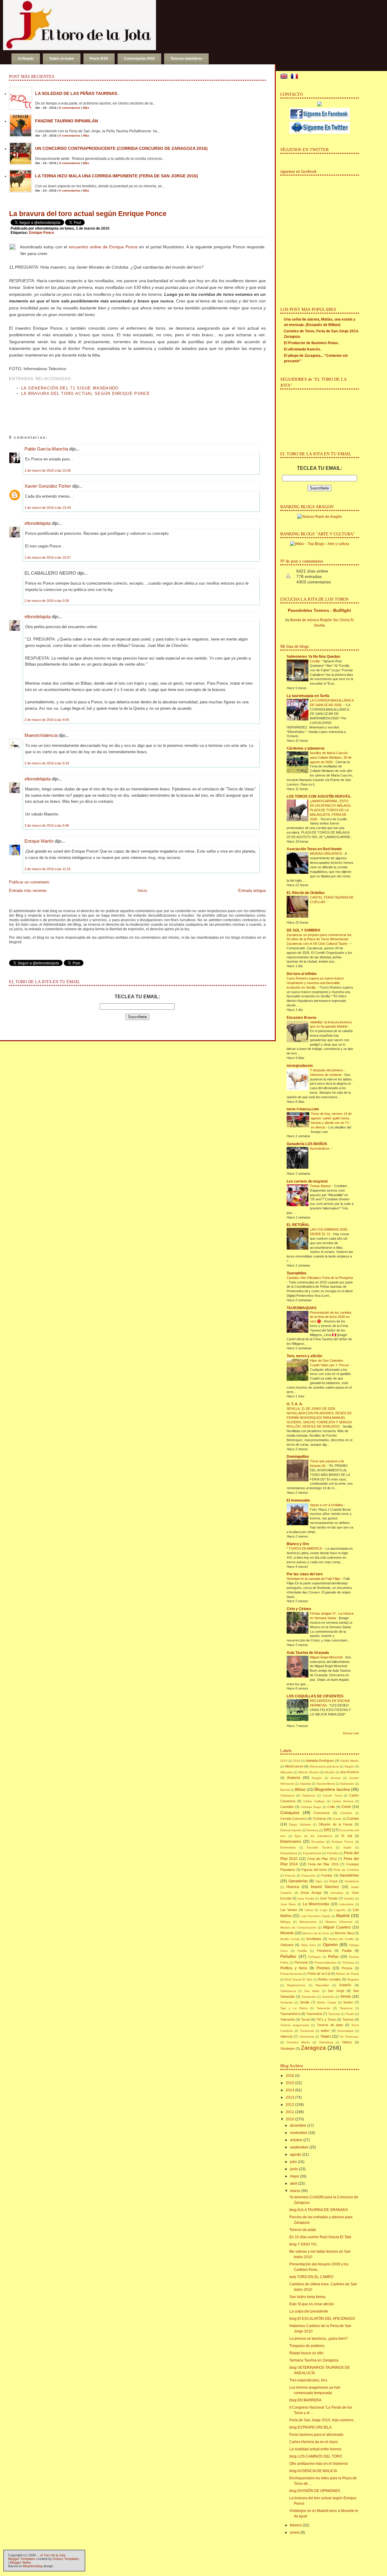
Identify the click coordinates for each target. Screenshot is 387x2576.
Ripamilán (322, 1985)
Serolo (346, 1997)
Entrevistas (288, 1847)
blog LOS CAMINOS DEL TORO (316, 2456)
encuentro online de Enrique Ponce (103, 247)
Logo (324, 1910)
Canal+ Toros (332, 1795)
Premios (323, 1968)
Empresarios (291, 1842)
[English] (285, 77)
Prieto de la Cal (319, 1974)
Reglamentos (296, 1985)
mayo (294, 2176)
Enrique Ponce (42, 233)
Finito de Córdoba (346, 1870)
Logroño (340, 1910)
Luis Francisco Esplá (315, 1916)
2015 (284, 1761)
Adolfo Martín (350, 1761)
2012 (290, 2105)
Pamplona (324, 1951)
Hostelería (352, 1881)
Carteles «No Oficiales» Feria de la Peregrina (320, 1278)
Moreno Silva (344, 1933)
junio (294, 2169)
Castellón (287, 1807)
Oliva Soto (308, 1945)
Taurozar (334, 2014)
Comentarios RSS (139, 59)
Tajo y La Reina (294, 2008)
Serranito (287, 2002)
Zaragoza (313, 2048)
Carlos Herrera (343, 1801)
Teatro (350, 2014)
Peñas (333, 1957)
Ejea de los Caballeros (313, 1836)
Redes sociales (330, 1979)
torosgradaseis (300, 1066)
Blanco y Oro (298, 1544)
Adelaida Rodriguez (320, 1761)
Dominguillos (298, 1457)
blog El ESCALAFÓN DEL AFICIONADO (322, 2319)
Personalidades (325, 1963)
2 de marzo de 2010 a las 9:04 (47, 720)
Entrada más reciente (28, 891)
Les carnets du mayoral (307, 1181)
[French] (296, 77)
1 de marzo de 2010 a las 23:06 (48, 470)
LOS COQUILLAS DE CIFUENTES (315, 1696)
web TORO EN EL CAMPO (311, 2277)
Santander (309, 1997)
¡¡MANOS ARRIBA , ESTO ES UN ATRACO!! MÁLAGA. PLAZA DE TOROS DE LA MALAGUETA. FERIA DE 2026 (331, 810)
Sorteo (348, 2002)
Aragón (317, 1778)
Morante (287, 1933)
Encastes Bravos (302, 1018)
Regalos (353, 1979)
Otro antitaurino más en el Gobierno (319, 2464)
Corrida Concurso (293, 1819)
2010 (290, 2119)
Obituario (287, 1945)
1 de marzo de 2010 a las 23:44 (48, 508)
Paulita (347, 1951)
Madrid (343, 1916)
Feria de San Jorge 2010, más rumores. (322, 2420)
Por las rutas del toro (305, 1574)
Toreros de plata (330, 2025)
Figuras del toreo (314, 1870)
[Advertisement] (80, 409)
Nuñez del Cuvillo (341, 1939)
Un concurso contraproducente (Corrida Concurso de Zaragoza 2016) (121, 148)
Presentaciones (291, 1974)
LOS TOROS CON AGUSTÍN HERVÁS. (319, 796)
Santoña (328, 1997)
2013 (290, 2097)
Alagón (349, 1766)
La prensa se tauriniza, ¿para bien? (319, 2339)
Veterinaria (307, 2037)
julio (293, 2162)
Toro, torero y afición (304, 1356)
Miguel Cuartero (337, 1927)
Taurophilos (297, 1273)
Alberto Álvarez (309, 1772)
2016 (297, 1761)
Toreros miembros (186, 59)
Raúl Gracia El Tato (299, 1979)
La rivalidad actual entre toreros (315, 2449)
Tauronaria (314, 2014)
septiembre (299, 2147)
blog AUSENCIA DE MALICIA (313, 2471)
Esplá (347, 1847)
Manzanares (308, 1922)
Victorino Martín (298, 2042)
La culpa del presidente (309, 2311)
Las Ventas (289, 1910)
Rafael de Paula (347, 1974)
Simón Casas (327, 2002)
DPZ (327, 1830)
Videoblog (326, 2042)
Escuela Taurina (320, 1847)
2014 (290, 2090)
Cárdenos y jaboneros (306, 748)
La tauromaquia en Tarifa (308, 696)
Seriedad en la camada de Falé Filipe (314, 1579)
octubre (296, 2140)
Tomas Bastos (321, 1186)
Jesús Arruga (311, 1893)
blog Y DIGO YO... (304, 2244)
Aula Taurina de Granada (308, 1653)
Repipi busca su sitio (306, 2353)
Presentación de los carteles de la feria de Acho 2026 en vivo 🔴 (331, 1317)
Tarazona (346, 2008)
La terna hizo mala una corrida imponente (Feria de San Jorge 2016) (117, 176)
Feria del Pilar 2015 (323, 1864)
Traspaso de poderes (307, 2346)
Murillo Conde (290, 1939)
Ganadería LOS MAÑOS (307, 1144)
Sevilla (305, 2002)
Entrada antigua (252, 891)
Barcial (285, 1790)
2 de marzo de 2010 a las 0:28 (47, 601)
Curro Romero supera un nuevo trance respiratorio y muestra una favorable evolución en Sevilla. (315, 983)
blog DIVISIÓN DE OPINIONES (315, 2491)
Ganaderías (298, 1881)
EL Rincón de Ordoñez (306, 893)
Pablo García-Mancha (46, 449)
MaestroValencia (41, 735)
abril (294, 2184)
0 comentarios (70, 108)
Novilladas (314, 1939)
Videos (347, 2042)
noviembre (299, 2133)
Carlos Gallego (314, 1801)
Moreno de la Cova (316, 1933)
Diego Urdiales (300, 1824)
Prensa (347, 1968)
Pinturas (348, 1963)
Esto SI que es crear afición (312, 2304)
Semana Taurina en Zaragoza (314, 2360)
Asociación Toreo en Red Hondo (314, 849)
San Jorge (336, 1991)
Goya (333, 1881)
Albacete (286, 1772)
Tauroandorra (290, 2014)
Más (86, 108)
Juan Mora (288, 1904)
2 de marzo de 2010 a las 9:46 (47, 825)
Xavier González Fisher (48, 486)
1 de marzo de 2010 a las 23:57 (48, 557)
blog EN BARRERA (305, 2400)
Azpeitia (306, 1784)
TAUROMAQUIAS (302, 1308)
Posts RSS (99, 59)
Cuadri (337, 1819)
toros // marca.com (303, 1109)
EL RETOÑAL (298, 1225)
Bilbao (300, 1790)
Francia (290, 1876)
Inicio (142, 891)
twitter (325, 2031)
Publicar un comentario (29, 882)
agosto (296, 2155)
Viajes (326, 2036)
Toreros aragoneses (295, 2025)
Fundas (327, 1875)
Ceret (346, 1807)
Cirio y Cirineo (299, 1609)
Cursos (353, 1819)
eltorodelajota (37, 523)
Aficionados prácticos (324, 1766)
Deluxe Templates (66, 2559)
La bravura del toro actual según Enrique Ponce (88, 214)
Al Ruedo (26, 59)
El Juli (346, 1836)
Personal (301, 1962)
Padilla (302, 1951)
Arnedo (336, 1778)
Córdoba (346, 1813)
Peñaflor (288, 1956)
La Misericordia (316, 1904)
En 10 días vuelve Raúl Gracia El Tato (320, 2237)
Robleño (345, 1985)
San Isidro (312, 1991)
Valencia (286, 2036)
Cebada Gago (311, 1807)
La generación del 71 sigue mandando (70, 388)
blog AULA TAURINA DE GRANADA (319, 2210)
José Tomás (329, 1898)
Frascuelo (309, 1876)
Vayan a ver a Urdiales (327, 1505)
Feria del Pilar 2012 (322, 1859)
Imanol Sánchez (325, 1887)
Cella (331, 1807)
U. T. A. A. (295, 1404)
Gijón (319, 1881)
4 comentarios (70, 163)
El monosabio (298, 1500)
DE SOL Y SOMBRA (304, 930)
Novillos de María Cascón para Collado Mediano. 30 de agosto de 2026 (331, 757)
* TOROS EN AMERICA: (305, 1548)
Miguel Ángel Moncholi (327, 1657)
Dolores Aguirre (291, 1830)
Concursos (322, 1813)
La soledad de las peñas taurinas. (77, 93)
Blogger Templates (22, 2559)
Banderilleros (326, 1784)
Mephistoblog (33, 2566)
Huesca (293, 1887)
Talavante (323, 2008)
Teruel (305, 2019)
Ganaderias (349, 1875)
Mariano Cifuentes (339, 1922)
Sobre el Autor (62, 59)
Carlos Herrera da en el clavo (314, 2442)
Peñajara (314, 1957)
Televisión (288, 2019)
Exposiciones (312, 1853)
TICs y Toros (326, 2019)
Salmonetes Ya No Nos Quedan (313, 657)
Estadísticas (289, 1853)
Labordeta (346, 1904)
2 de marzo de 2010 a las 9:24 (47, 763)
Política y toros (294, 1968)
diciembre (298, 2126)
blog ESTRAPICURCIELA (311, 2427)
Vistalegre (288, 2048)
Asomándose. (320, 1148)
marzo (295, 2191)
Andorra (294, 1778)
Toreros (348, 2019)
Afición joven (294, 1766)
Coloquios (290, 1813)
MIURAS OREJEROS (326, 854)
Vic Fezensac (349, 2037)
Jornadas (337, 1893)
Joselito (349, 1898)
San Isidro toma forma (307, 2297)
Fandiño (333, 1853)
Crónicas (320, 1819)
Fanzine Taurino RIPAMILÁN (67, 121)
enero (295, 2532)
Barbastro (347, 1784)
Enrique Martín (39, 841)
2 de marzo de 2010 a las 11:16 (47, 869)
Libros (309, 1910)
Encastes (318, 1842)
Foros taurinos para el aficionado (316, 2435)
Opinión (330, 1945)
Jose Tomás (306, 1898)
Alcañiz (330, 1772)
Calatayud (287, 1795)
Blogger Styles (21, 2562)
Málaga (285, 1922)
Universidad (345, 2031)
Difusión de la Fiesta (335, 1824)
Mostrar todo (351, 1733)
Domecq (313, 1830)
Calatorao (309, 1795)
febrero (296, 2525)
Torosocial (307, 2031)
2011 (290, 2112)
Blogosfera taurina (332, 1789)
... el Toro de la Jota (51, 2555)
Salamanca (288, 1991)
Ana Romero (350, 1772)
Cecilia (315, 661)
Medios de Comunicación (298, 1927)
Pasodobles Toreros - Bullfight (319, 610)
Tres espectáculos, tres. (309, 2380)
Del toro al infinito (302, 974)
